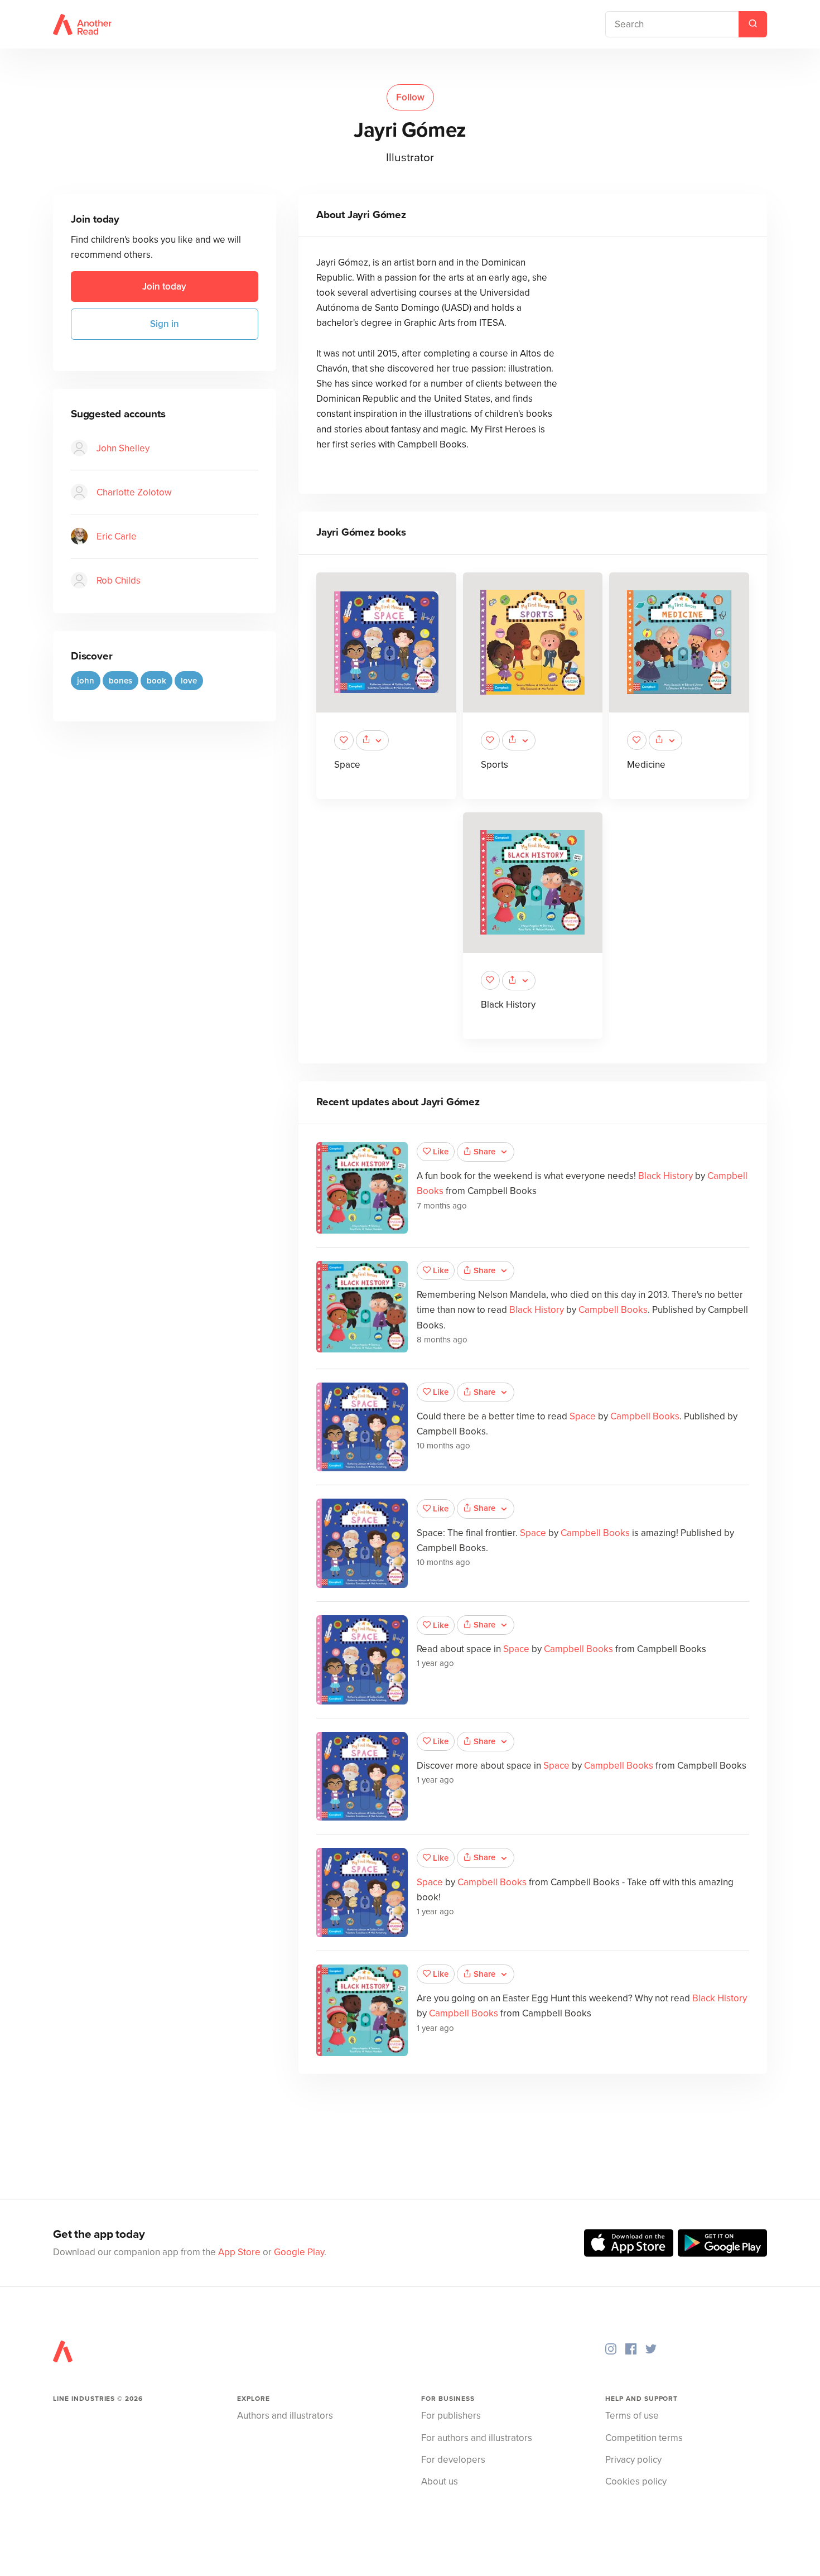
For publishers (451, 2416)
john (86, 680)
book (156, 680)
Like (441, 1152)
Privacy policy (633, 2460)
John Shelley (123, 448)
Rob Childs (119, 580)
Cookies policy (636, 2481)
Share (484, 1152)
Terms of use (632, 2416)
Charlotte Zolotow (134, 492)
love (189, 680)
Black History (508, 1005)
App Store (239, 2252)
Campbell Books (613, 1310)
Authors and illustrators (285, 2416)
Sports (495, 765)
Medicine (646, 765)
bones (120, 680)
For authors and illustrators (477, 2438)
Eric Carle (117, 536)
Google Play (299, 2252)
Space (347, 765)
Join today (164, 287)
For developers (453, 2460)
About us (440, 2481)
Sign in (165, 324)
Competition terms (644, 2438)
